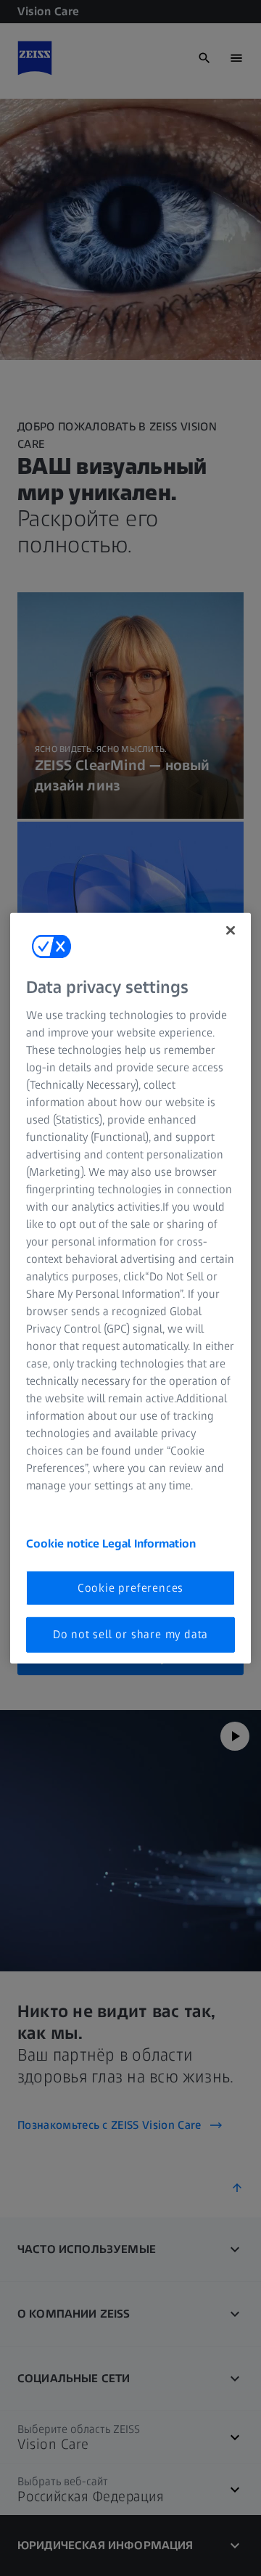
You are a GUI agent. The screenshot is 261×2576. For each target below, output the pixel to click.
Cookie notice (64, 1543)
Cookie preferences (130, 1588)
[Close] (231, 930)
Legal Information (149, 1543)
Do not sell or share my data (130, 1634)
